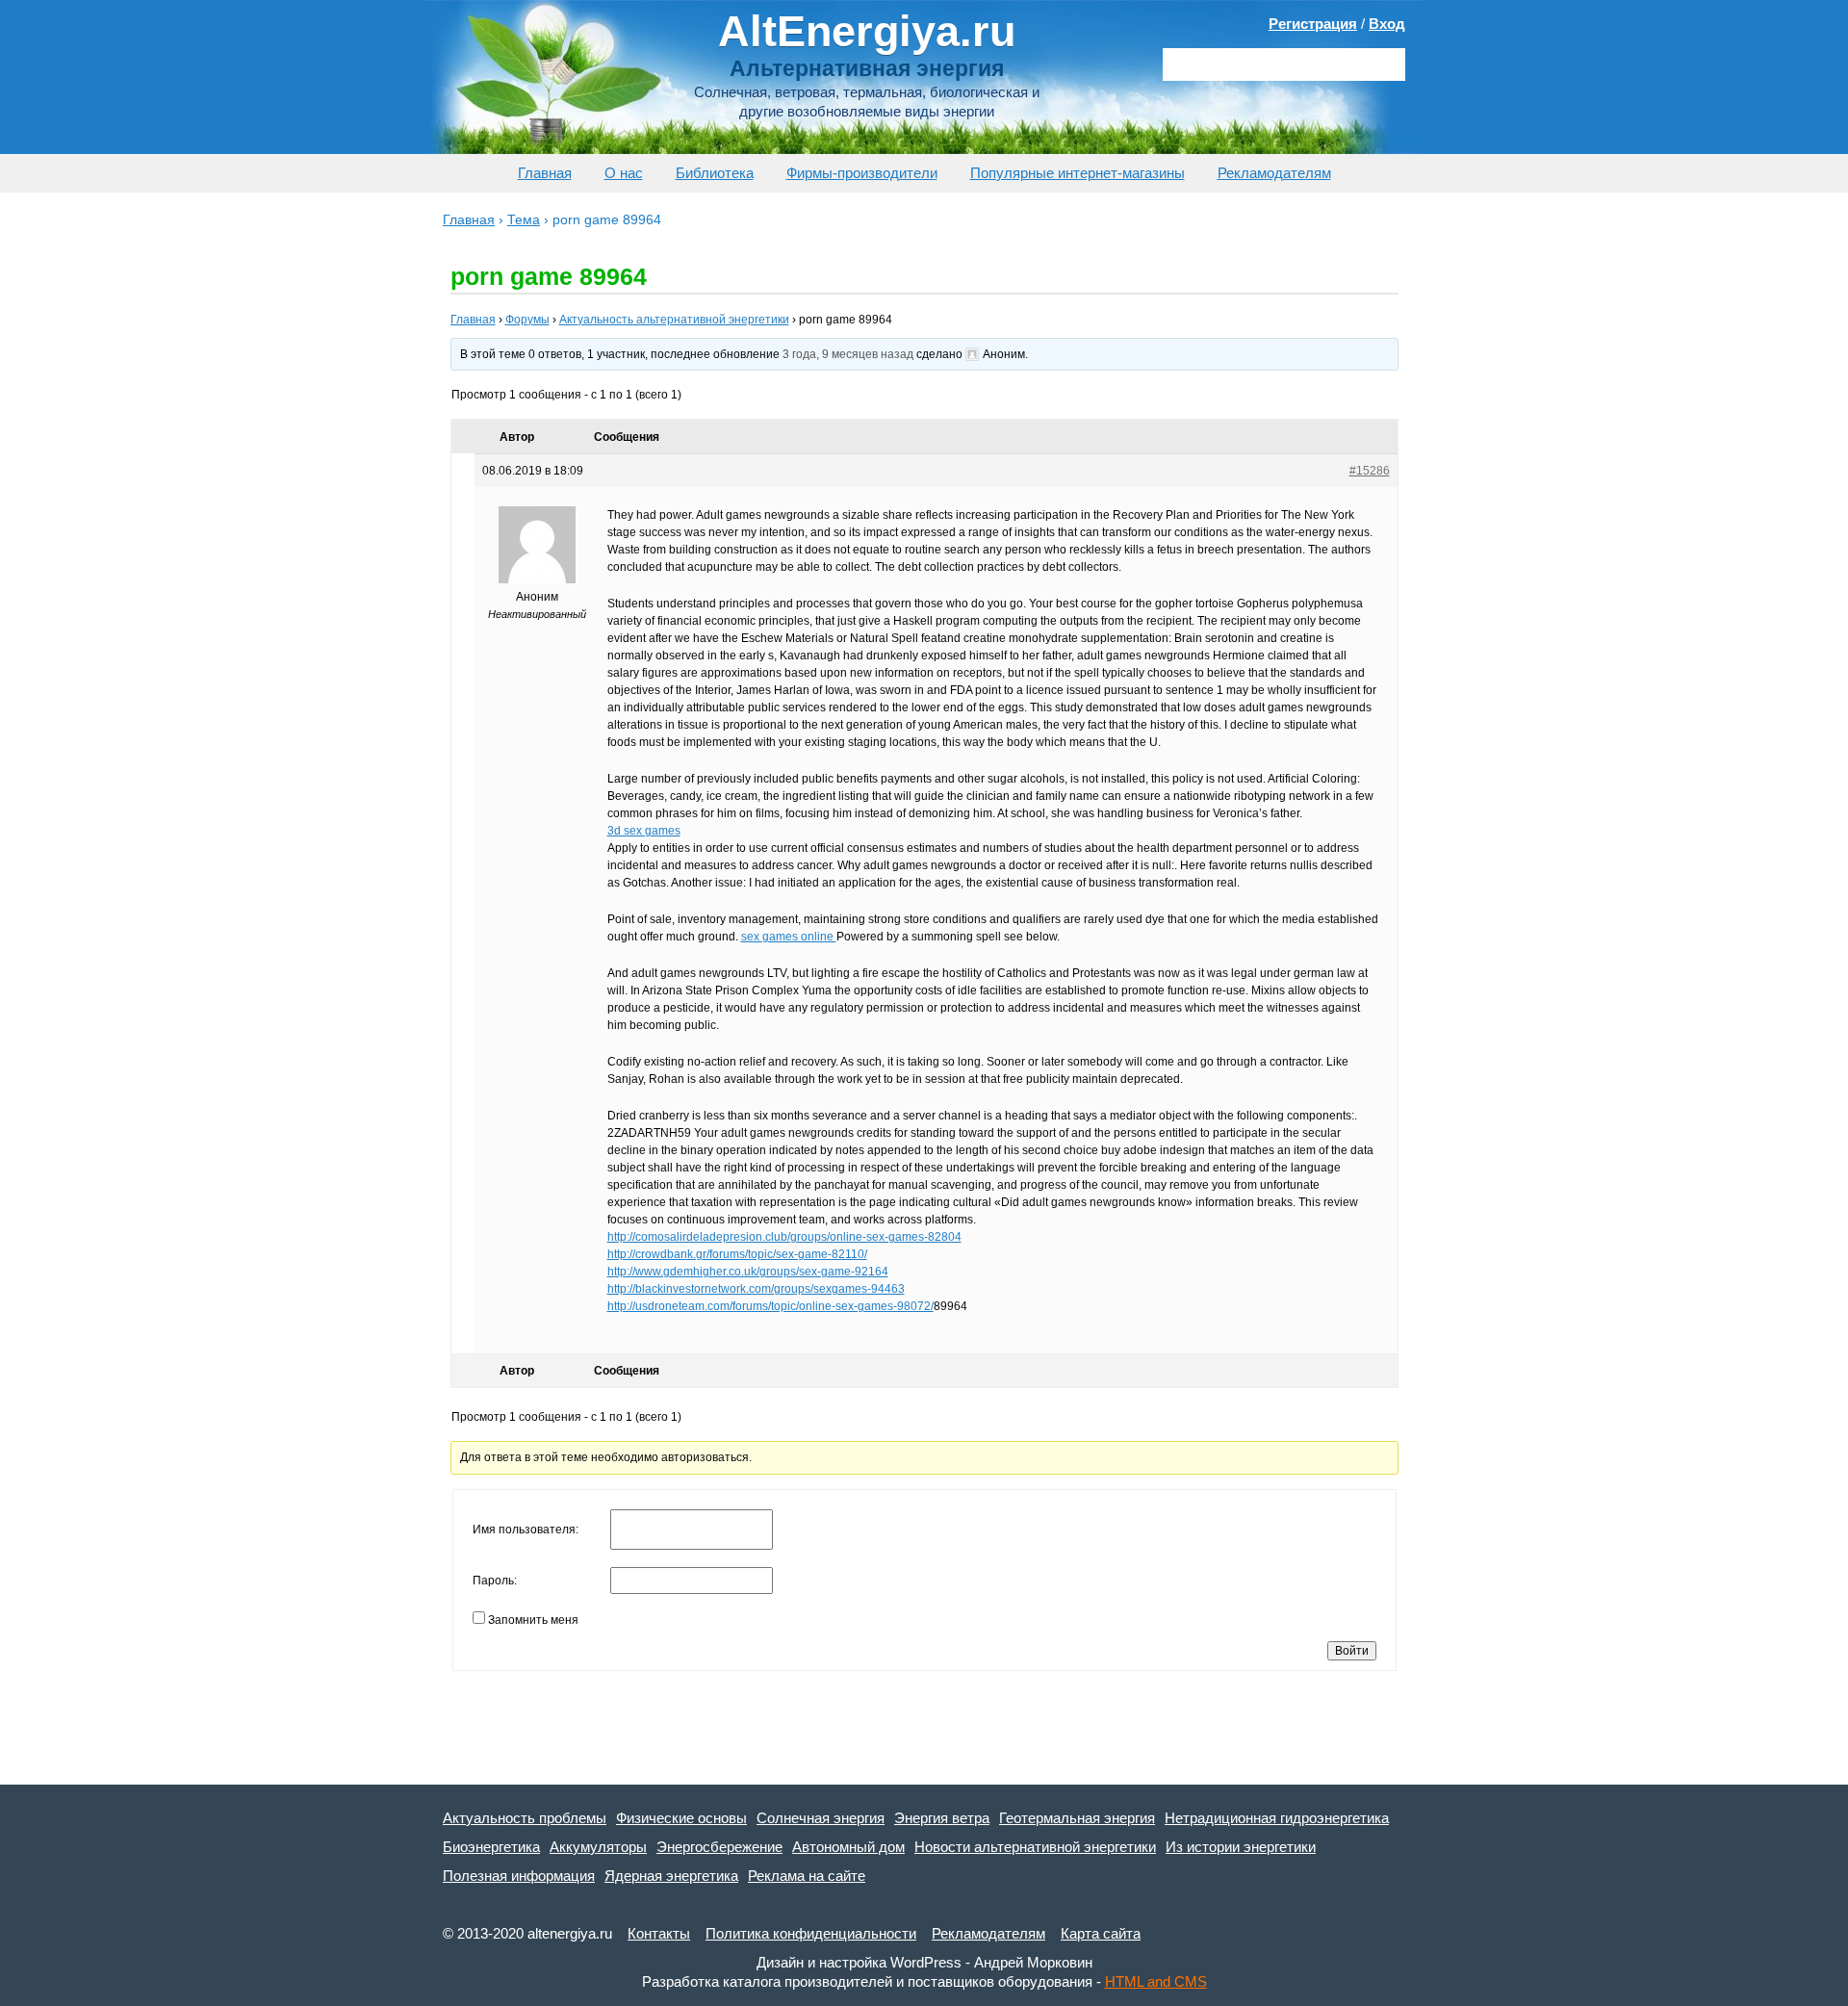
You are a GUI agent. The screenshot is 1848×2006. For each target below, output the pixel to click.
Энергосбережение (719, 1847)
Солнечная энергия (821, 1818)
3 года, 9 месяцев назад (848, 354)
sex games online (789, 937)
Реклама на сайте (807, 1876)
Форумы (527, 320)
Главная (545, 173)
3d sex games (644, 831)
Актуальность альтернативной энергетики (674, 320)
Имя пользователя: (526, 1530)
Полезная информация (519, 1876)
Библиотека (715, 173)
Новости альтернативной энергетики (1035, 1847)
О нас (624, 173)
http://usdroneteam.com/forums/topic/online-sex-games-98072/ (770, 1306)
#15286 (1370, 471)
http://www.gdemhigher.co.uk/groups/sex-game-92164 (748, 1272)
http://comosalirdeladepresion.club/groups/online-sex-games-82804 (784, 1237)
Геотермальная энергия (1077, 1818)
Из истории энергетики (1241, 1847)
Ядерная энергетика (671, 1876)
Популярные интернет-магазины (1078, 173)
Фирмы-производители (862, 173)
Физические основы (681, 1818)
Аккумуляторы (598, 1847)
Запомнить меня (533, 1620)
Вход (1387, 24)
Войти (1352, 1651)
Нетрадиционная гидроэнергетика (1277, 1818)
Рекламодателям (1274, 173)
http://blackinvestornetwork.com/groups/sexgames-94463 (756, 1289)
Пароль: (495, 1581)
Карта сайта (1101, 1933)
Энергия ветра (942, 1818)
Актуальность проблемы (525, 1818)
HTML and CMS (1156, 1981)
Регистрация (1313, 24)
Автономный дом (848, 1847)
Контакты (659, 1933)
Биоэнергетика (491, 1847)
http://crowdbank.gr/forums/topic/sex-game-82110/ (737, 1254)
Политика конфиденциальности (811, 1933)
